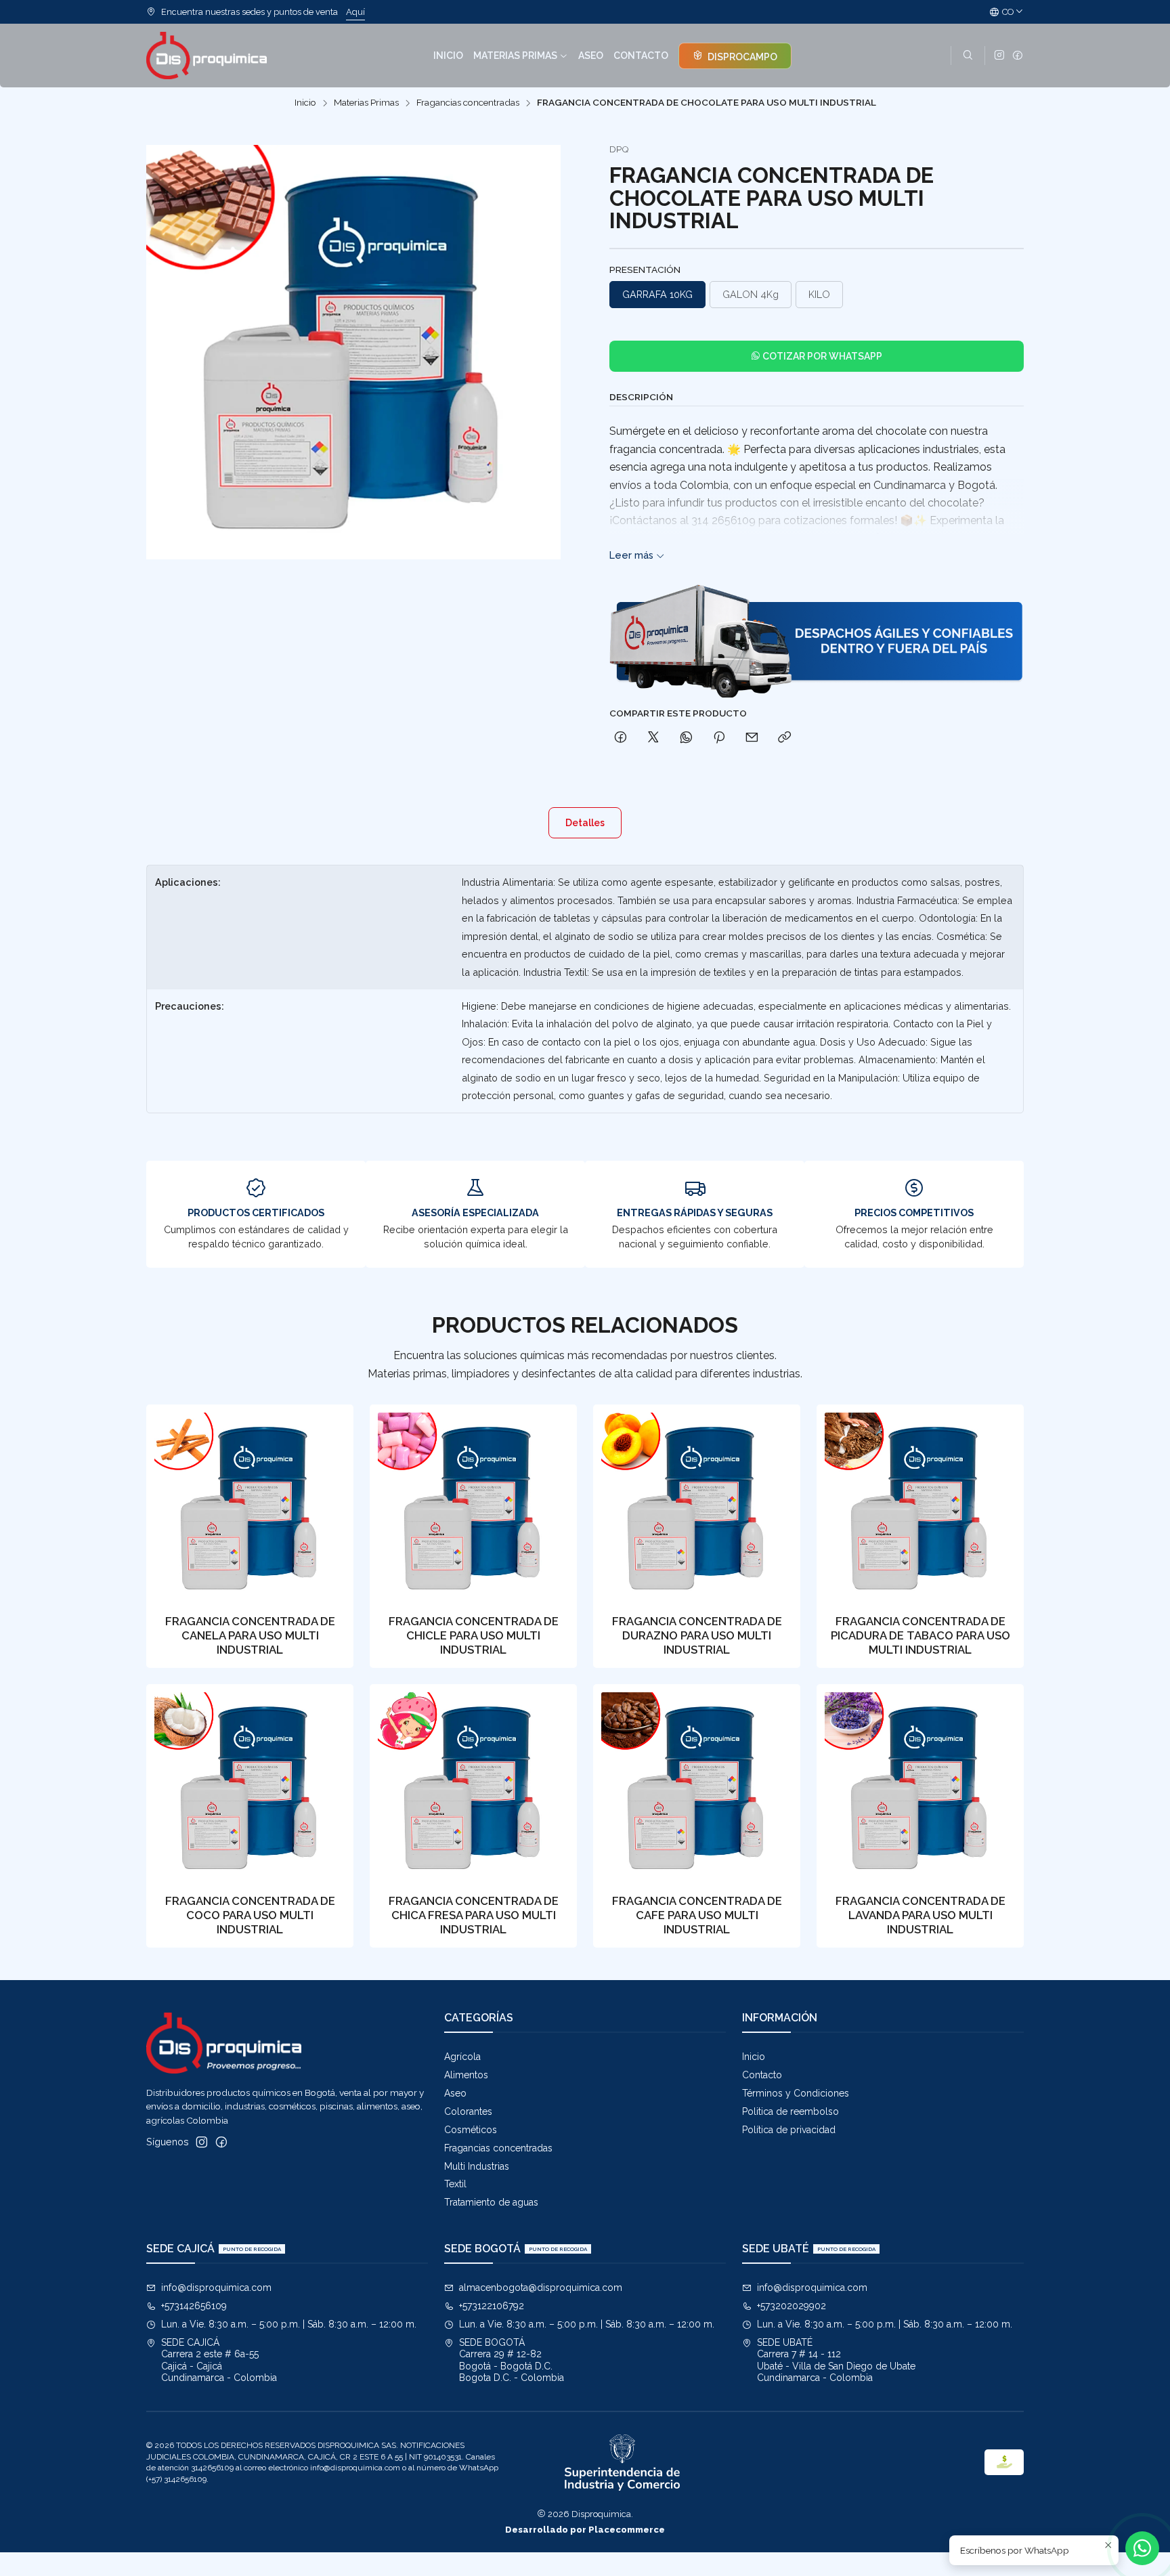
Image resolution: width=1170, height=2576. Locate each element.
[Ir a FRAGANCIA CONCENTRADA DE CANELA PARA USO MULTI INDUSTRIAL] (250, 1508)
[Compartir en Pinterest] (719, 738)
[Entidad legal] (622, 2463)
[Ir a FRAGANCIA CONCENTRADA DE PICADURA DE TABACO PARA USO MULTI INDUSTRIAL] (920, 1508)
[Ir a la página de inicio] (207, 56)
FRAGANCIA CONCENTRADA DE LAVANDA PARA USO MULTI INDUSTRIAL (920, 1915)
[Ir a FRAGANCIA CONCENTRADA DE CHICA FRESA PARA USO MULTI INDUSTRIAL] (473, 1788)
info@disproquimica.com (216, 2288)
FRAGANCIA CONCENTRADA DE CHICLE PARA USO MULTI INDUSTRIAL (474, 1635)
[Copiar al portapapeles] (784, 738)
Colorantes (468, 2111)
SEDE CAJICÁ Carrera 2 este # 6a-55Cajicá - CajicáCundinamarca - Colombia (219, 2360)
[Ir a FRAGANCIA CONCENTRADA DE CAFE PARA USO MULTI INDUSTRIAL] (697, 1788)
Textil (455, 2184)
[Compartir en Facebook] (621, 738)
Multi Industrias (477, 2166)
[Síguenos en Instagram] (999, 56)
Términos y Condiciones (796, 2093)
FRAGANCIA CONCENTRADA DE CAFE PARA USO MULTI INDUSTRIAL (697, 1915)
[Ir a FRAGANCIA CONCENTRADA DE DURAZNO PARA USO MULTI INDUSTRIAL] (697, 1508)
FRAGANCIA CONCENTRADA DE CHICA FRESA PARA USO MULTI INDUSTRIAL (474, 1915)
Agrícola (462, 2057)
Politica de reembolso (790, 2111)
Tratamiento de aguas (491, 2202)
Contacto (762, 2075)
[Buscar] (968, 56)
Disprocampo (741, 57)
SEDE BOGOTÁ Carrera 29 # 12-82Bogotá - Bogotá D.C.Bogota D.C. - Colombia (512, 2360)
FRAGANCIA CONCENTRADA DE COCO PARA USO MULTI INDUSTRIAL (250, 1915)
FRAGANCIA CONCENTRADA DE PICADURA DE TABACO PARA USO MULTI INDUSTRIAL (920, 1635)
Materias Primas (366, 103)
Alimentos (466, 2075)
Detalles (585, 823)
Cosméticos (471, 2130)
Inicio (305, 103)
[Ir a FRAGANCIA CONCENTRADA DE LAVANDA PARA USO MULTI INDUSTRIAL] (920, 1788)
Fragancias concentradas (468, 103)
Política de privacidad (789, 2130)
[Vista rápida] (329, 1504)
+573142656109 (194, 2306)
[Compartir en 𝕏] (653, 738)
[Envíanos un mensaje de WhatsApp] (1142, 2548)
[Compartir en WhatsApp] (686, 738)
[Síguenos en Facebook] (1018, 56)
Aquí (355, 12)
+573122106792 (492, 2306)
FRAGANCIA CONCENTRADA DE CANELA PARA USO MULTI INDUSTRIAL (250, 1635)
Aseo (455, 2093)
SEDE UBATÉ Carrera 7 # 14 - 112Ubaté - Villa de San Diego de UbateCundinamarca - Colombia (836, 2360)
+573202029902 (792, 2306)
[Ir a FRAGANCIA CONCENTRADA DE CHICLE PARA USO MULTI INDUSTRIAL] (473, 1508)
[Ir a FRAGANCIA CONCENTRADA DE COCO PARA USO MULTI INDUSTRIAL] (250, 1788)
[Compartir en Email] (752, 738)
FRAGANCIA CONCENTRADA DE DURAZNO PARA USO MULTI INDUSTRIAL (697, 1635)
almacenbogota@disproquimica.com (541, 2288)
